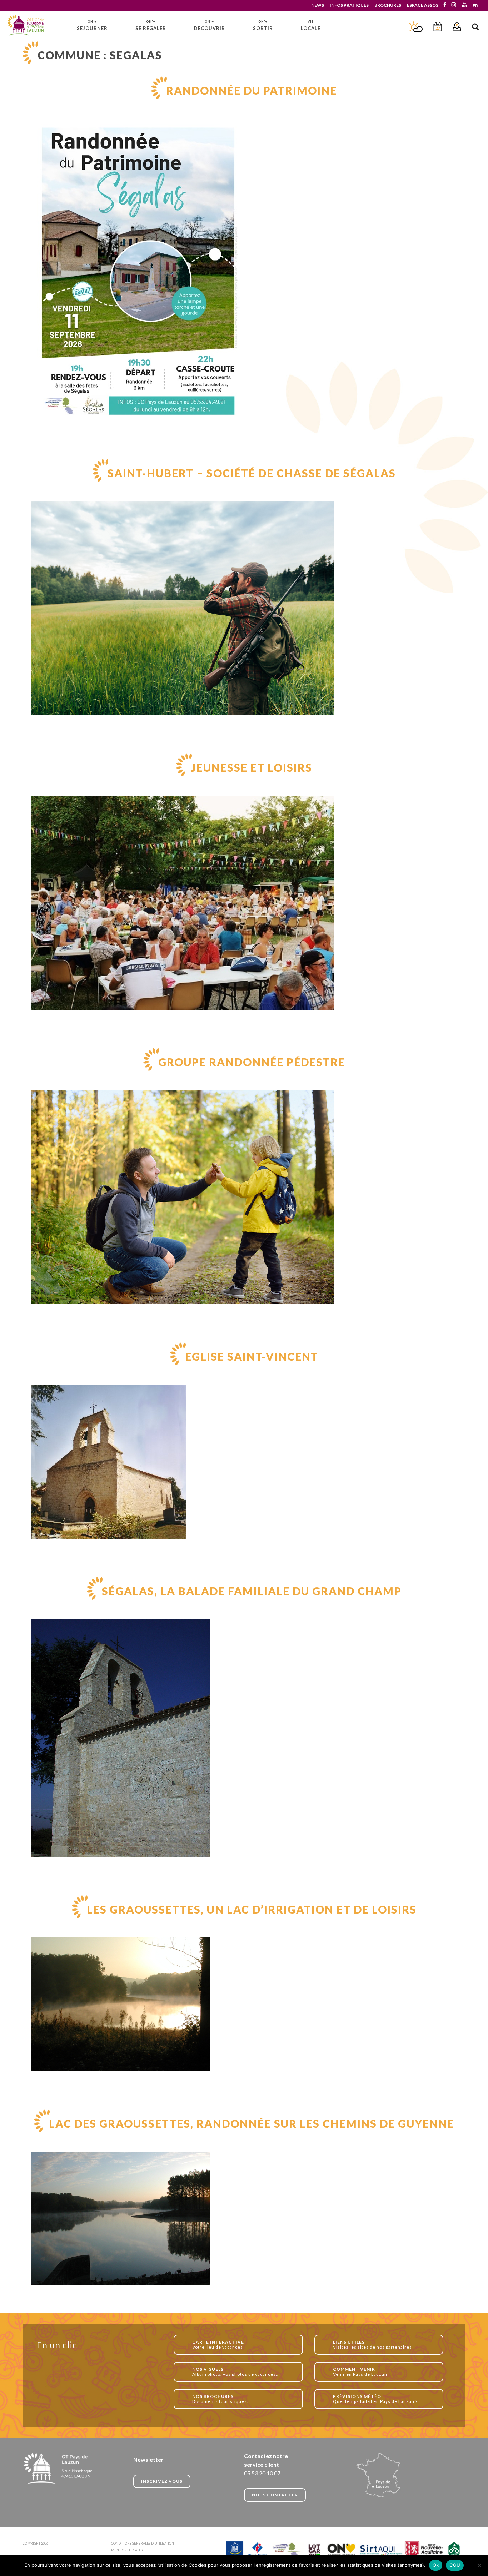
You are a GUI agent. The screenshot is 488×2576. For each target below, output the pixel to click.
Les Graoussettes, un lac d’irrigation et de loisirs (252, 1909)
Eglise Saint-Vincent (252, 1356)
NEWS (318, 5)
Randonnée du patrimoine (252, 90)
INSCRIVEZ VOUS (162, 2481)
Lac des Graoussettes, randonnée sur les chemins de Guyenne (252, 2123)
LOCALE (311, 25)
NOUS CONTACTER (275, 2495)
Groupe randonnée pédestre (252, 1062)
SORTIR (263, 25)
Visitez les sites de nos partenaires (372, 2345)
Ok (436, 2565)
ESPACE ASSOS (423, 5)
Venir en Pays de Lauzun (360, 2372)
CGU (455, 2565)
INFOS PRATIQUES (349, 5)
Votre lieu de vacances (218, 2345)
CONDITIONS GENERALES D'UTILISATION (143, 2543)
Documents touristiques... (222, 2399)
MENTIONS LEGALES (127, 2550)
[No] (479, 2565)
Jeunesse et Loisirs (252, 767)
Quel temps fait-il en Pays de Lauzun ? (375, 2399)
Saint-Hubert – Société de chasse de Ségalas (252, 473)
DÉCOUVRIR (210, 25)
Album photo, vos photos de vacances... (236, 2372)
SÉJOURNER (92, 25)
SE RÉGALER (151, 25)
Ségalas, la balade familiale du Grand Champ (252, 1591)
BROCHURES (388, 5)
